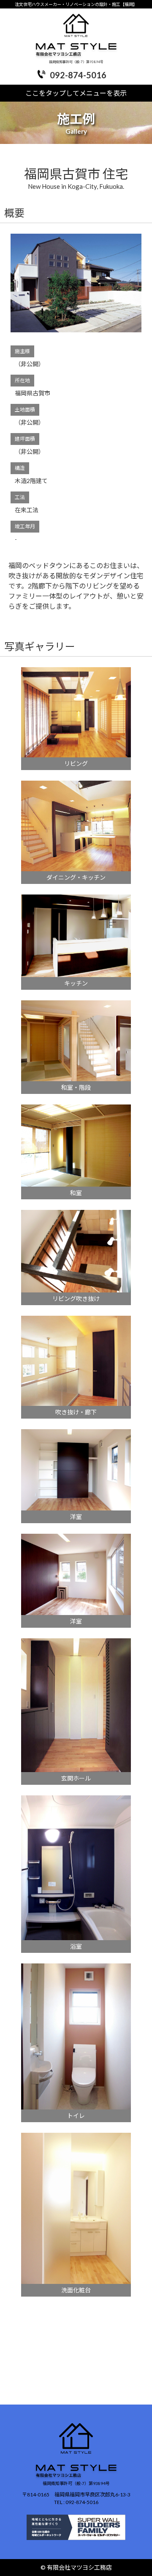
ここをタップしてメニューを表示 (76, 93)
